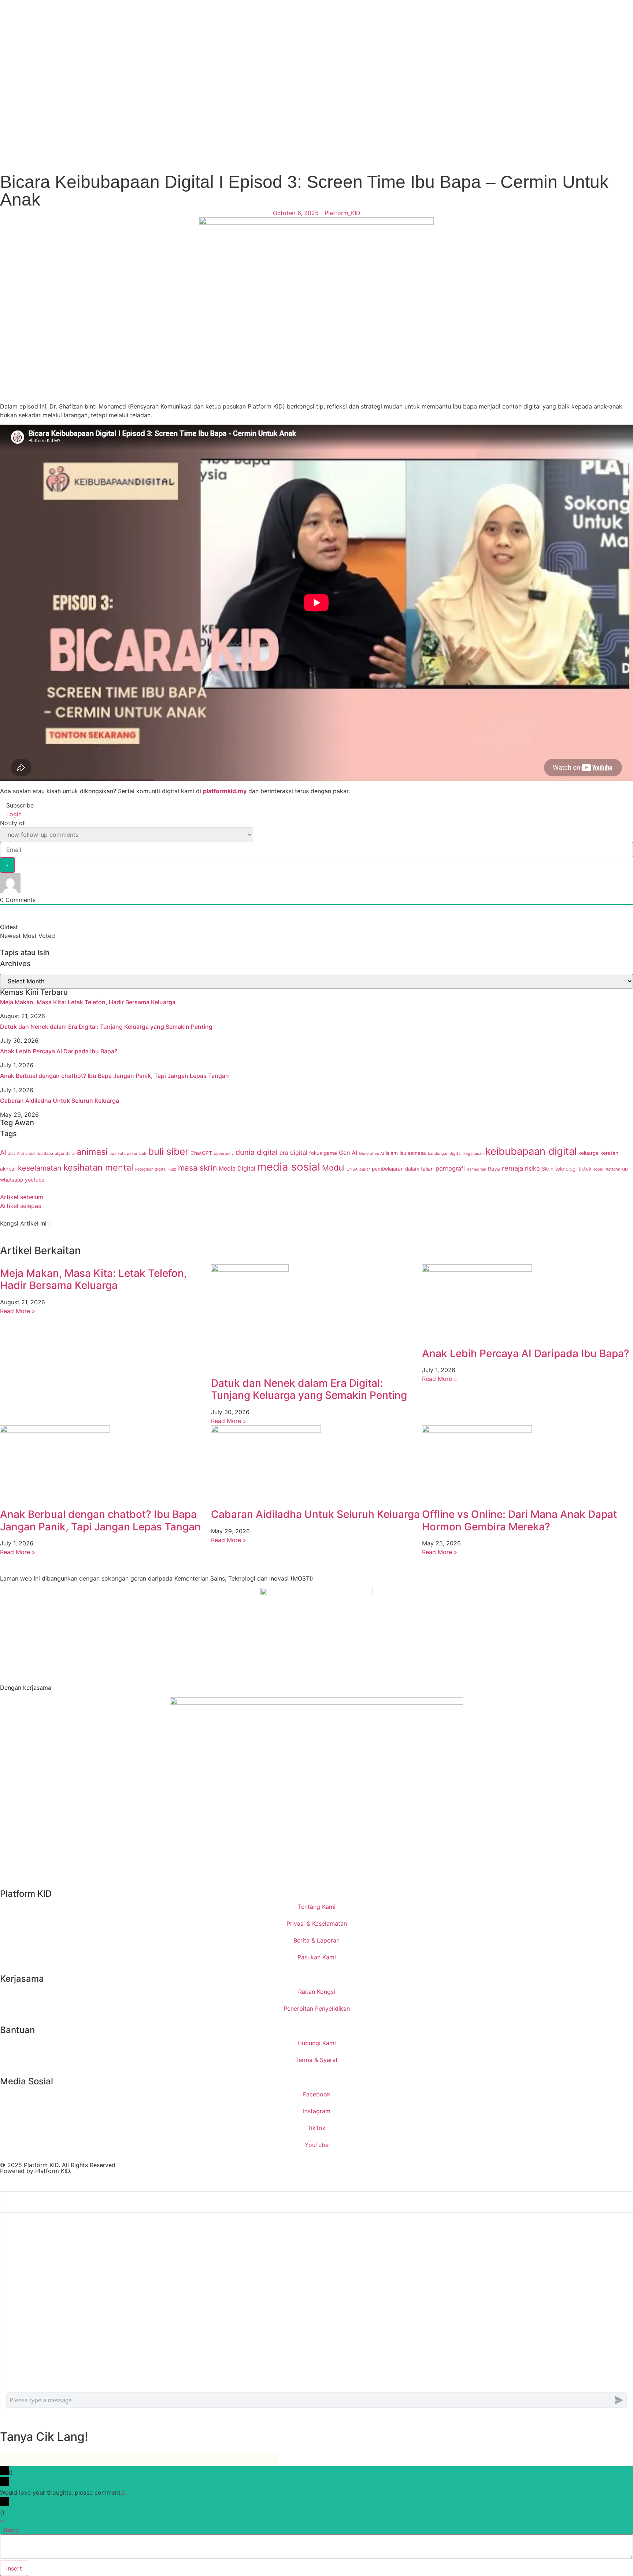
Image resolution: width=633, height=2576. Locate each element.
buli (143, 1154)
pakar (365, 1169)
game (330, 1153)
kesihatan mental (98, 1167)
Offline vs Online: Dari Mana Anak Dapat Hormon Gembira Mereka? (519, 1520)
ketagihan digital (151, 1169)
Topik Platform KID (610, 1169)
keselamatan (40, 1168)
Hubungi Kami (317, 2043)
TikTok (316, 2128)
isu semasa (413, 1153)
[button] (2, 1232)
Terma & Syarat (316, 2060)
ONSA (352, 1169)
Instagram (317, 2111)
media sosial (289, 1167)
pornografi (450, 1168)
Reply (11, 2530)
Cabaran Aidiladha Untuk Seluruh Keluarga (60, 1101)
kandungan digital (445, 1154)
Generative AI (371, 1154)
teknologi (566, 1169)
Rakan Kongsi (317, 1992)
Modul (333, 1168)
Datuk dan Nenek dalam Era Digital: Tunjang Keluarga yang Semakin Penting (106, 1027)
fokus (316, 1153)
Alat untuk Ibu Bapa (35, 1154)
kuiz (172, 1169)
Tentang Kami (317, 1907)
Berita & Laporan (316, 1940)
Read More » (18, 1311)
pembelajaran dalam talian (403, 1169)
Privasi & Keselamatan (317, 1923)
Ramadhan (476, 1169)
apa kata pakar (123, 1154)
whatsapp (12, 1180)
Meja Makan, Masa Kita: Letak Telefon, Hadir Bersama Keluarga (88, 1002)
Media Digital (237, 1168)
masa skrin (197, 1168)
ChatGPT (201, 1153)
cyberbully (224, 1154)
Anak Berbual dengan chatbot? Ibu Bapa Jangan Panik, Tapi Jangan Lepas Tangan (114, 1076)
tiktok (585, 1169)
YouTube (317, 2145)
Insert (14, 2568)
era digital (293, 1153)
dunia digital (257, 1152)
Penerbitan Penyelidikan (317, 2008)
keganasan (473, 1154)
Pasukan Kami (317, 1957)
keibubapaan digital (531, 1151)
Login (13, 814)
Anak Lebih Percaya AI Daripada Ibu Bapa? (59, 1051)
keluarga (588, 1153)
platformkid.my (225, 791)
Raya (494, 1169)
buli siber (168, 1151)
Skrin (548, 1169)
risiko (532, 1168)
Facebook (317, 2094)
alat (12, 1154)
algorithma (65, 1154)
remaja (512, 1168)
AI (3, 1152)
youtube (35, 1180)
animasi (92, 1152)
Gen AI (348, 1153)
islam (392, 1153)
